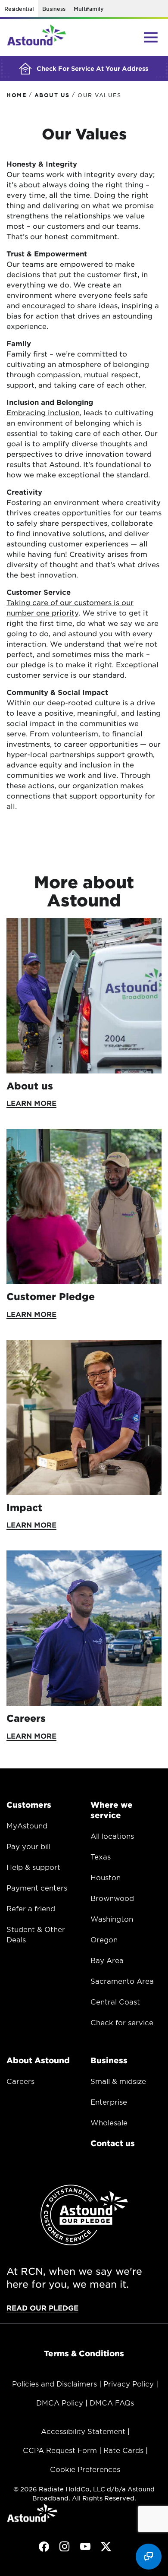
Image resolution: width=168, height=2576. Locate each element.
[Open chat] (149, 2557)
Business (54, 9)
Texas (101, 1856)
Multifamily (89, 9)
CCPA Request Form (60, 2450)
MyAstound (27, 1825)
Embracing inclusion (43, 412)
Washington (112, 1919)
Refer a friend (31, 1908)
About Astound (38, 2060)
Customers (29, 1805)
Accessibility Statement (83, 2431)
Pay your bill (28, 1846)
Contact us (113, 2143)
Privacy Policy (129, 2383)
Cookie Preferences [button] (85, 2469)
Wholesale (109, 2122)
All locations (112, 1836)
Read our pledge (42, 2308)
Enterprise (109, 2102)
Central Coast (115, 2001)
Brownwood (112, 1898)
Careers (20, 2081)
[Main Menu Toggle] (151, 37)
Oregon (104, 1939)
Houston (106, 1877)
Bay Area (107, 1960)
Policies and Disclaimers (54, 2383)
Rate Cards (123, 2450)
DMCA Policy (60, 2402)
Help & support (33, 1867)
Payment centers (37, 1888)
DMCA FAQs (112, 2402)
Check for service (122, 2022)
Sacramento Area (122, 1981)
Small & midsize (118, 2081)
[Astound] (37, 38)
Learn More (31, 1103)
